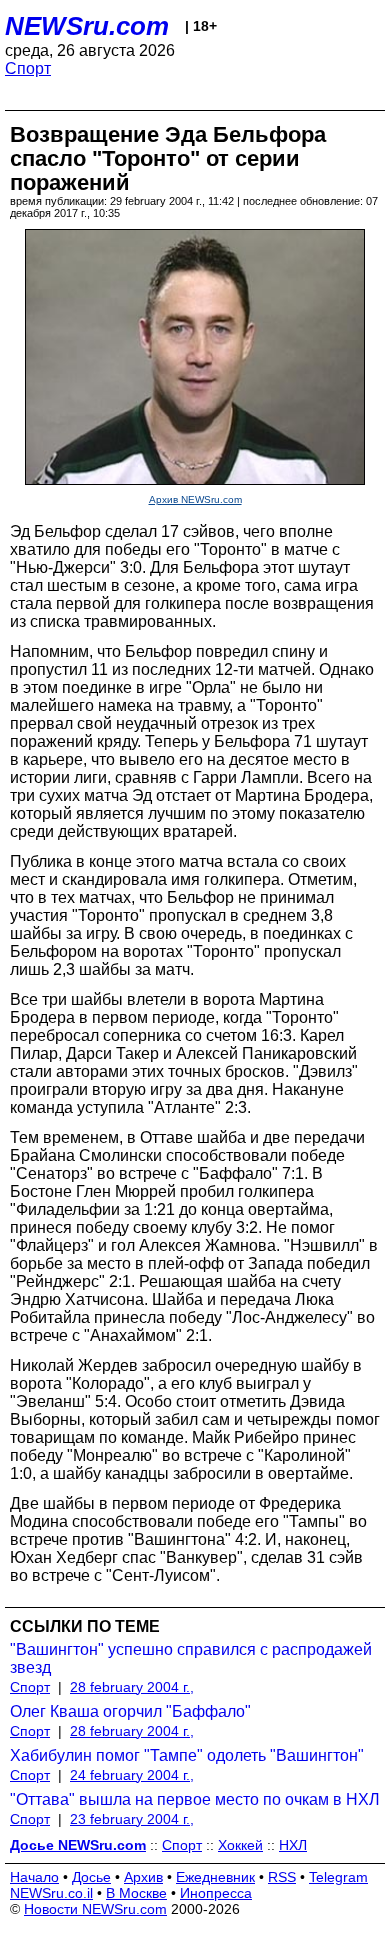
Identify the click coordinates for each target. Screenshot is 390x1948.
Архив (143, 1877)
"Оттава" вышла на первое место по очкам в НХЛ (195, 1799)
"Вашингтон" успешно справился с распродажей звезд (191, 1658)
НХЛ (293, 1845)
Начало (34, 1877)
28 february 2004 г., (132, 1687)
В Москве (136, 1893)
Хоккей (240, 1845)
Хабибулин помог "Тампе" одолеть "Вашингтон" (187, 1755)
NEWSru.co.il (51, 1893)
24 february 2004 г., (132, 1775)
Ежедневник (215, 1877)
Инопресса (216, 1893)
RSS (282, 1877)
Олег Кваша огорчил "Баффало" (130, 1711)
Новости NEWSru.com (95, 1909)
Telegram (338, 1877)
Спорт (28, 68)
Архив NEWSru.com (195, 499)
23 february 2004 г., (132, 1819)
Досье (91, 1877)
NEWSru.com (87, 26)
